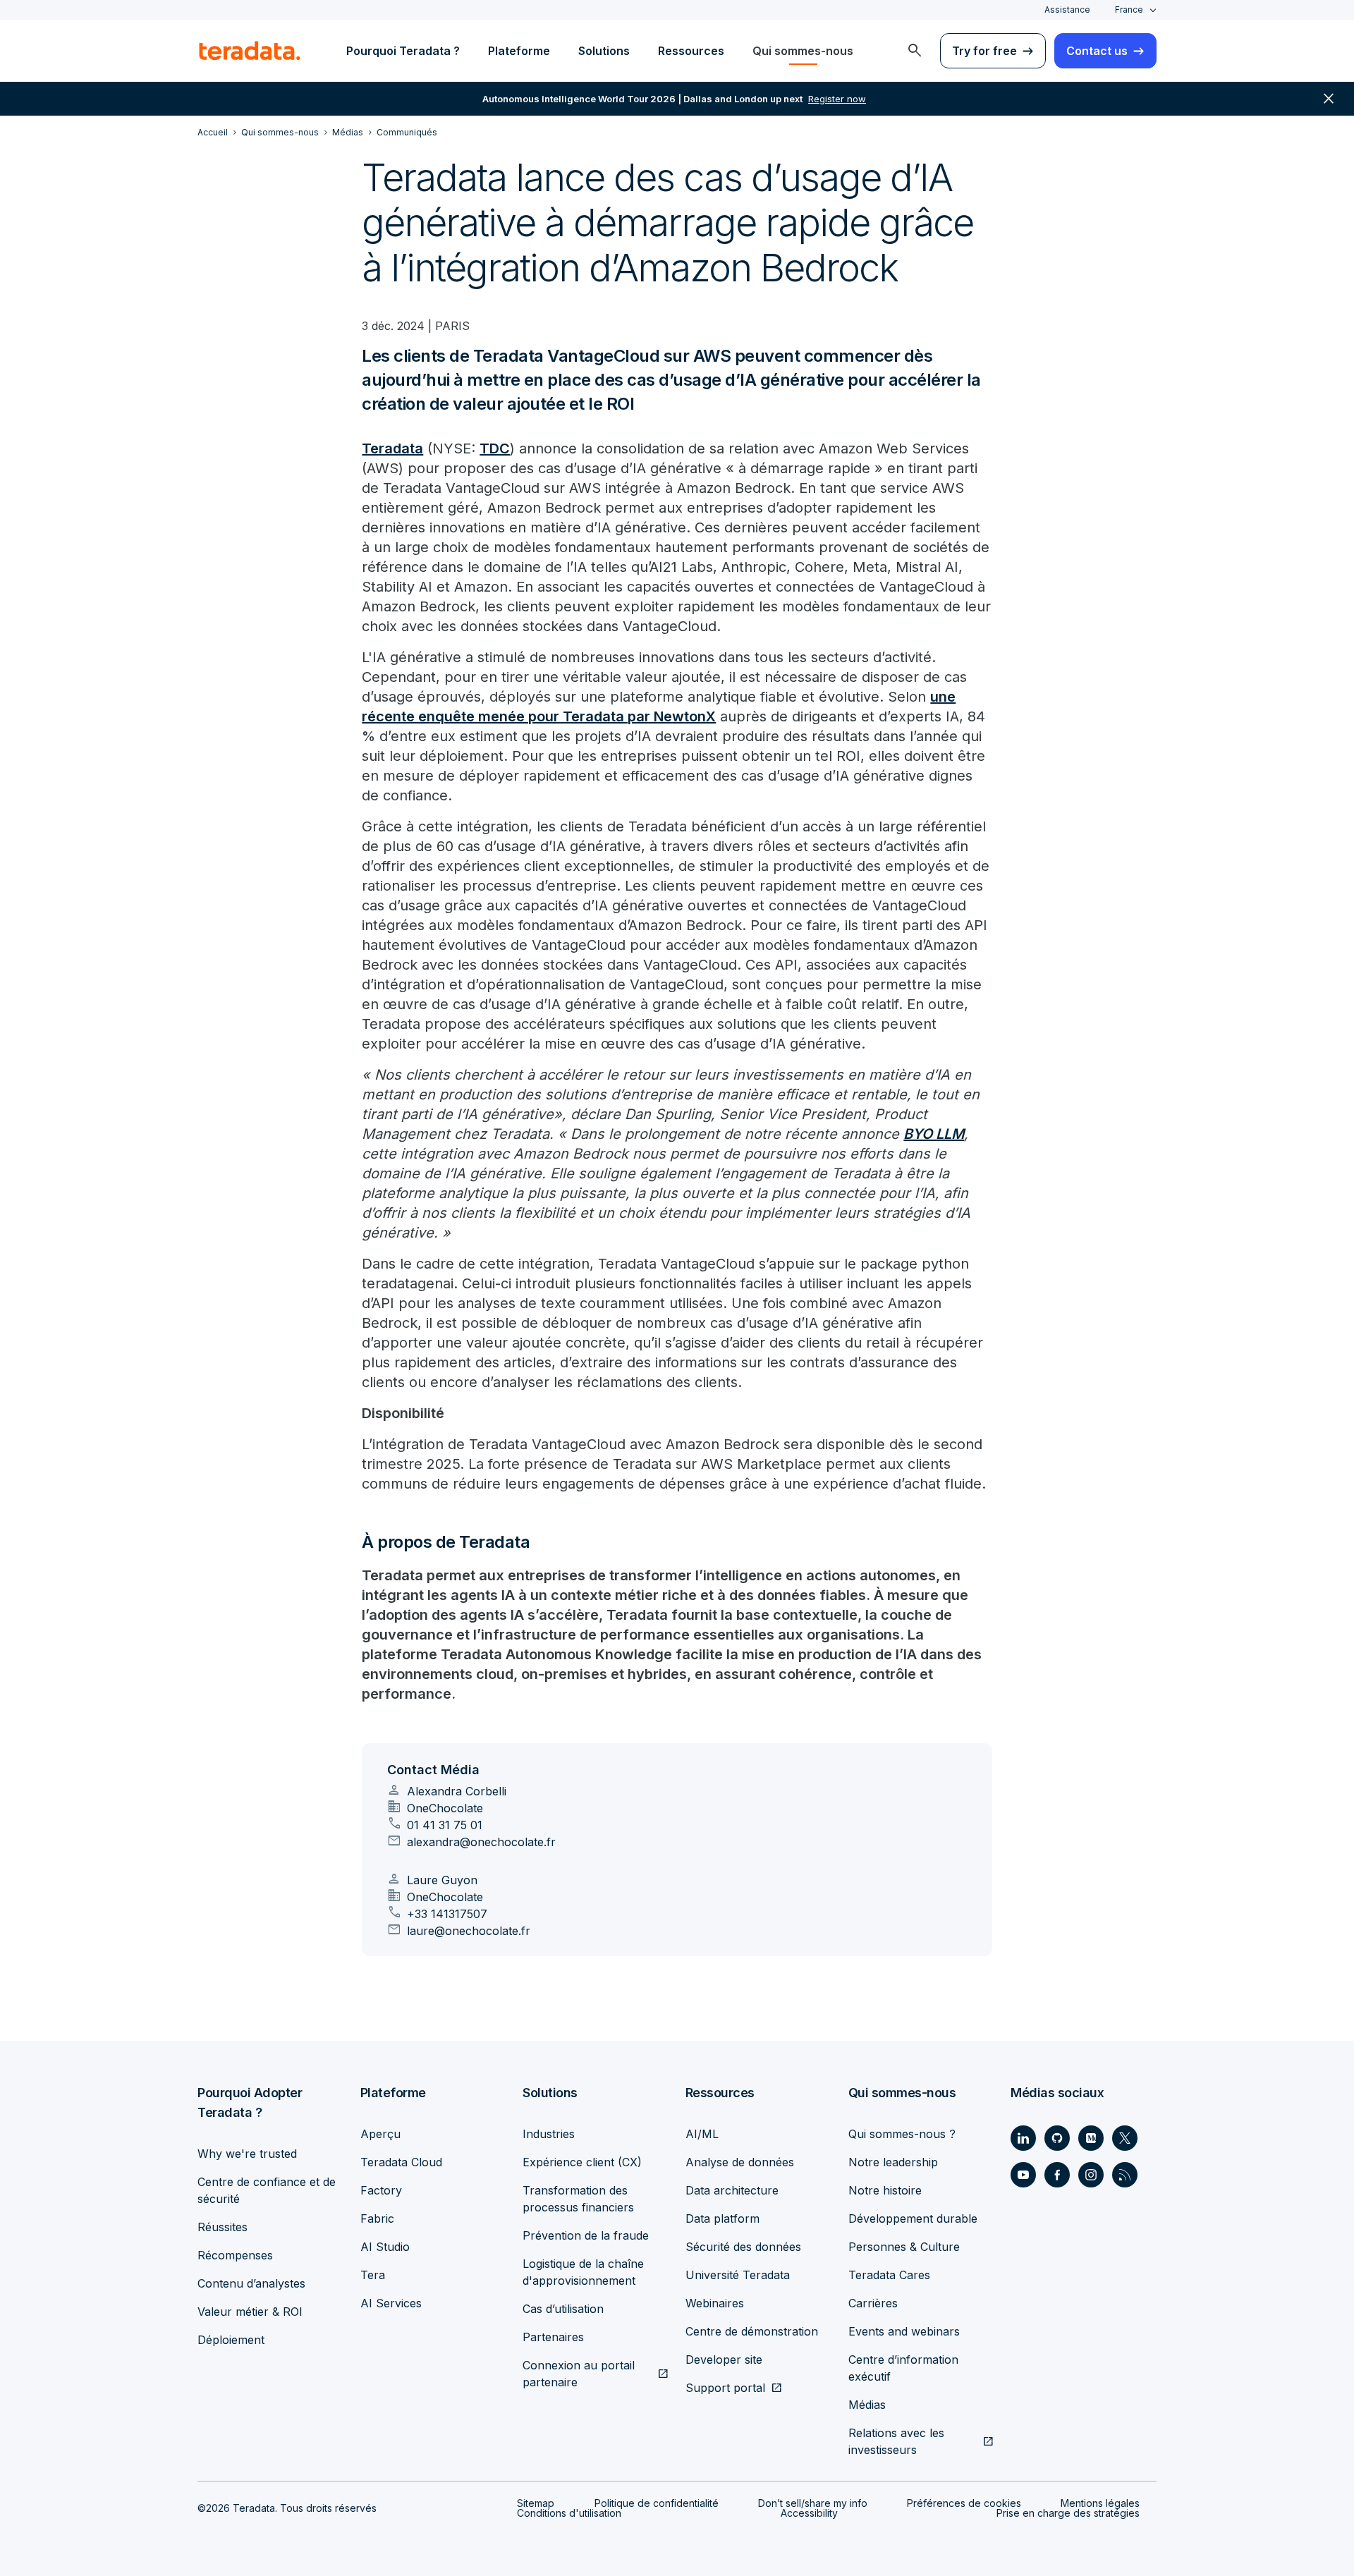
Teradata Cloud (401, 2162)
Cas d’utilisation (563, 2309)
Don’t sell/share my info (813, 2503)
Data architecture (732, 2190)
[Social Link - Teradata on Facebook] (1057, 2175)
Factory (381, 2190)
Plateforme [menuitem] (519, 51)
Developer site (724, 2360)
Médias (867, 2405)
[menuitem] (915, 51)
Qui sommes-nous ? (902, 2134)
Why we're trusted (247, 2154)
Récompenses (235, 2255)
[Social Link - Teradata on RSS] (1125, 2175)
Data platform (722, 2218)
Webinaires (715, 2303)
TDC (495, 448)
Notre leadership (893, 2162)
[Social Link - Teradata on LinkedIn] (1023, 2138)
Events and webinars (904, 2331)
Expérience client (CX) (582, 2162)
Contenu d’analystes (251, 2283)
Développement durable (913, 2218)
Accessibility (809, 2513)
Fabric (377, 2218)
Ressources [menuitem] (691, 51)
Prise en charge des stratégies (1068, 2513)
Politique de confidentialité (657, 2503)
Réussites (222, 2227)
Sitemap (536, 2503)
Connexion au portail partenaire (579, 2374)
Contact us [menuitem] (1097, 51)
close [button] (1329, 99)
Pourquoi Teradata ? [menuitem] (403, 51)
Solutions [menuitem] (604, 51)
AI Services (391, 2303)
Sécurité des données (743, 2247)
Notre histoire (885, 2190)
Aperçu (380, 2134)
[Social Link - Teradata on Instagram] (1091, 2175)
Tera (373, 2275)
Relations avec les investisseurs (896, 2441)
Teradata (392, 448)
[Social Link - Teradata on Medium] (1091, 2138)
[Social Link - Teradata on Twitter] (1125, 2138)
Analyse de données (740, 2162)
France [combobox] (1129, 10)
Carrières (873, 2303)
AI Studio (385, 2247)
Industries (549, 2134)
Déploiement (231, 2340)
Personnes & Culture (904, 2247)
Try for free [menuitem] (984, 51)
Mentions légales (1100, 2503)
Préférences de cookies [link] (964, 2503)
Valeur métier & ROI (250, 2312)
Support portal (725, 2388)
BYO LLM (934, 1134)
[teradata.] (250, 51)
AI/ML (702, 2134)
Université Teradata (738, 2275)
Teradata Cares (889, 2275)
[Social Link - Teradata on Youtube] (1023, 2175)
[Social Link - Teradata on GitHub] (1057, 2138)
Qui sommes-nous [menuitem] (803, 51)
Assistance (1067, 10)
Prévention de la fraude (586, 2235)
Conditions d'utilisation (569, 2513)
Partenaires (553, 2337)
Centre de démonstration (752, 2331)
